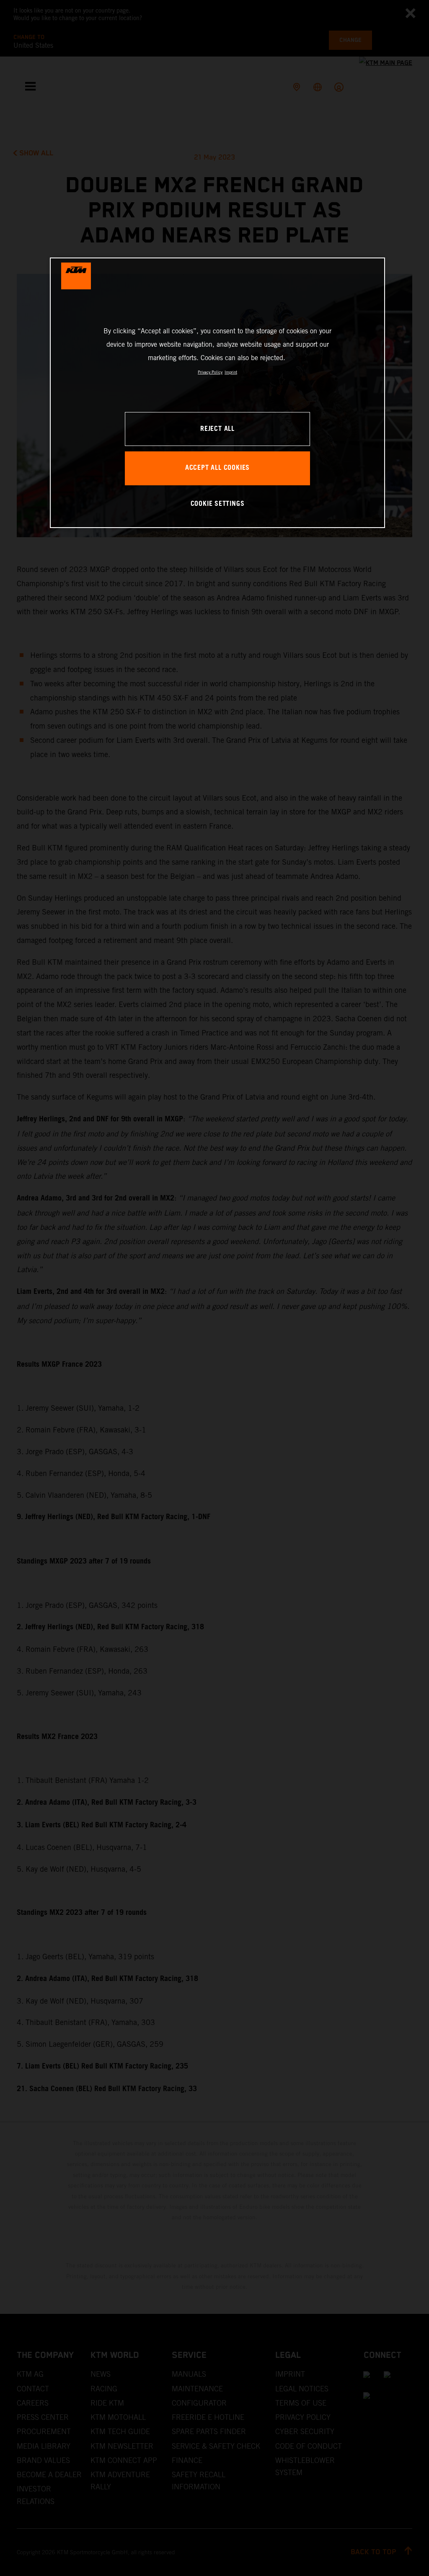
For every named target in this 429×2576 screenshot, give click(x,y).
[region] (217, 393)
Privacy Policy (210, 372)
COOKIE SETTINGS (218, 504)
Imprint (231, 372)
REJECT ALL (217, 429)
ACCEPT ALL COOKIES (217, 468)
